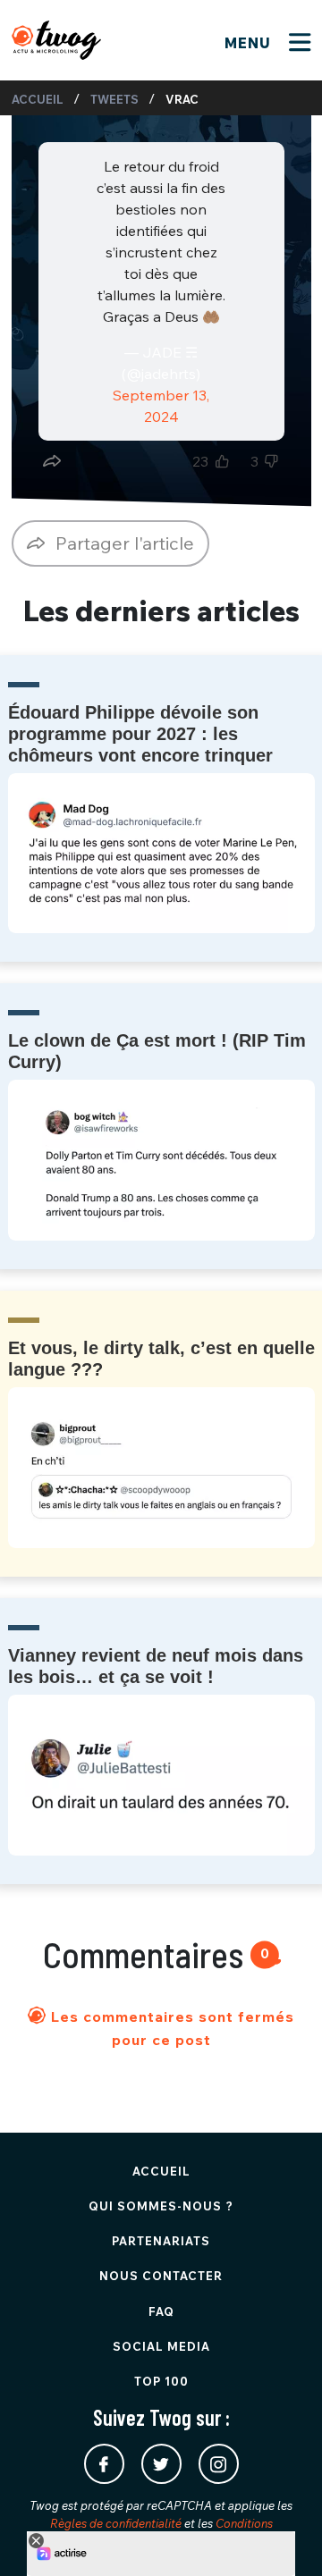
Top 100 (161, 2381)
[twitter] (161, 2464)
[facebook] (104, 2464)
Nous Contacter (161, 2276)
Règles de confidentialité (116, 2523)
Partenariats (161, 2241)
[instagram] (219, 2464)
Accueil (38, 99)
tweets (114, 99)
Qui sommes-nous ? (161, 2206)
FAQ (161, 2311)
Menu (250, 43)
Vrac (182, 99)
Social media (161, 2346)
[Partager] (52, 461)
